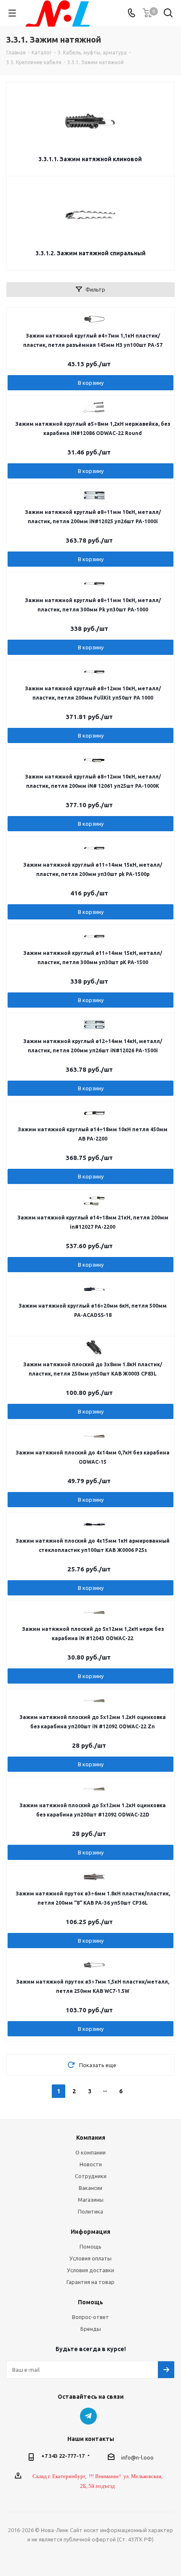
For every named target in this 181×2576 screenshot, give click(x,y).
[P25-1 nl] (94, 1524)
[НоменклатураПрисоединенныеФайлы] (94, 319)
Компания (91, 2138)
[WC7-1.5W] (94, 1965)
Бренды (91, 2329)
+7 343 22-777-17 (63, 2456)
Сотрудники (91, 2176)
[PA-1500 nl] (94, 1024)
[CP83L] (94, 1348)
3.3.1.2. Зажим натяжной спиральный (90, 253)
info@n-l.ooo (137, 2457)
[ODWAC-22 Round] (94, 407)
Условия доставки (90, 2270)
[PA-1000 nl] (94, 495)
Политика (90, 2211)
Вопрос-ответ (90, 2317)
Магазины (91, 2200)
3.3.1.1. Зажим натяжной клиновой (90, 159)
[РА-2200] (94, 1113)
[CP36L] (94, 1877)
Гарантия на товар (90, 2282)
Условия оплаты (90, 2258)
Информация (90, 2232)
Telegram (88, 2416)
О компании (90, 2152)
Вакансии (90, 2188)
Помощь (90, 2246)
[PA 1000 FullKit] (94, 584)
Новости (91, 2164)
